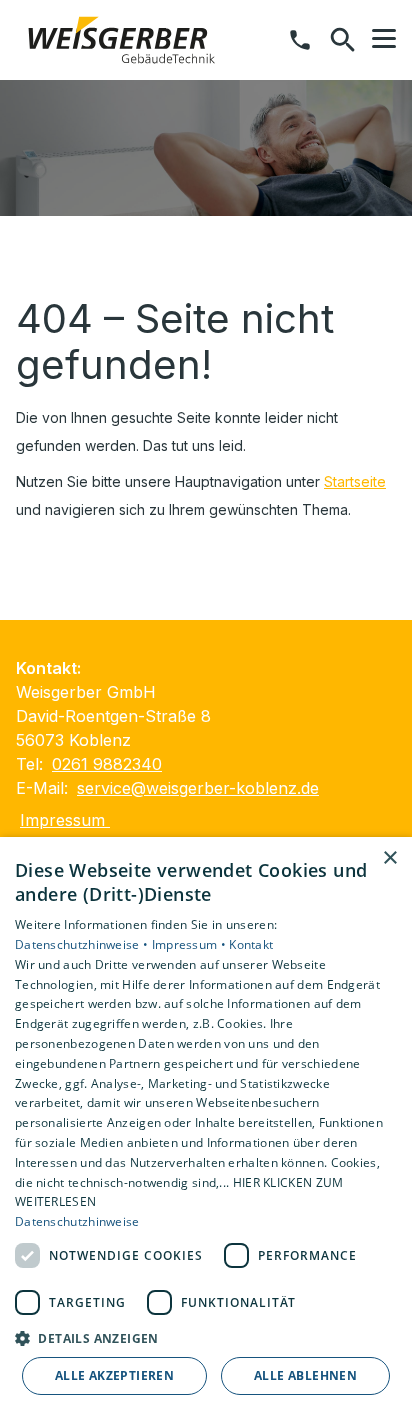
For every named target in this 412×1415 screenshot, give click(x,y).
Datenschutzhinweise (77, 1221)
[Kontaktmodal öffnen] (300, 40)
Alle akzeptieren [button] (114, 1375)
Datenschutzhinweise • (83, 944)
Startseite (355, 481)
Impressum (65, 820)
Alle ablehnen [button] (305, 1375)
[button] (384, 39)
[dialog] (206, 1126)
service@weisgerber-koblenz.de (198, 788)
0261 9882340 (107, 764)
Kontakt (251, 944)
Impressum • (191, 944)
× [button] (389, 858)
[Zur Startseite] (119, 40)
